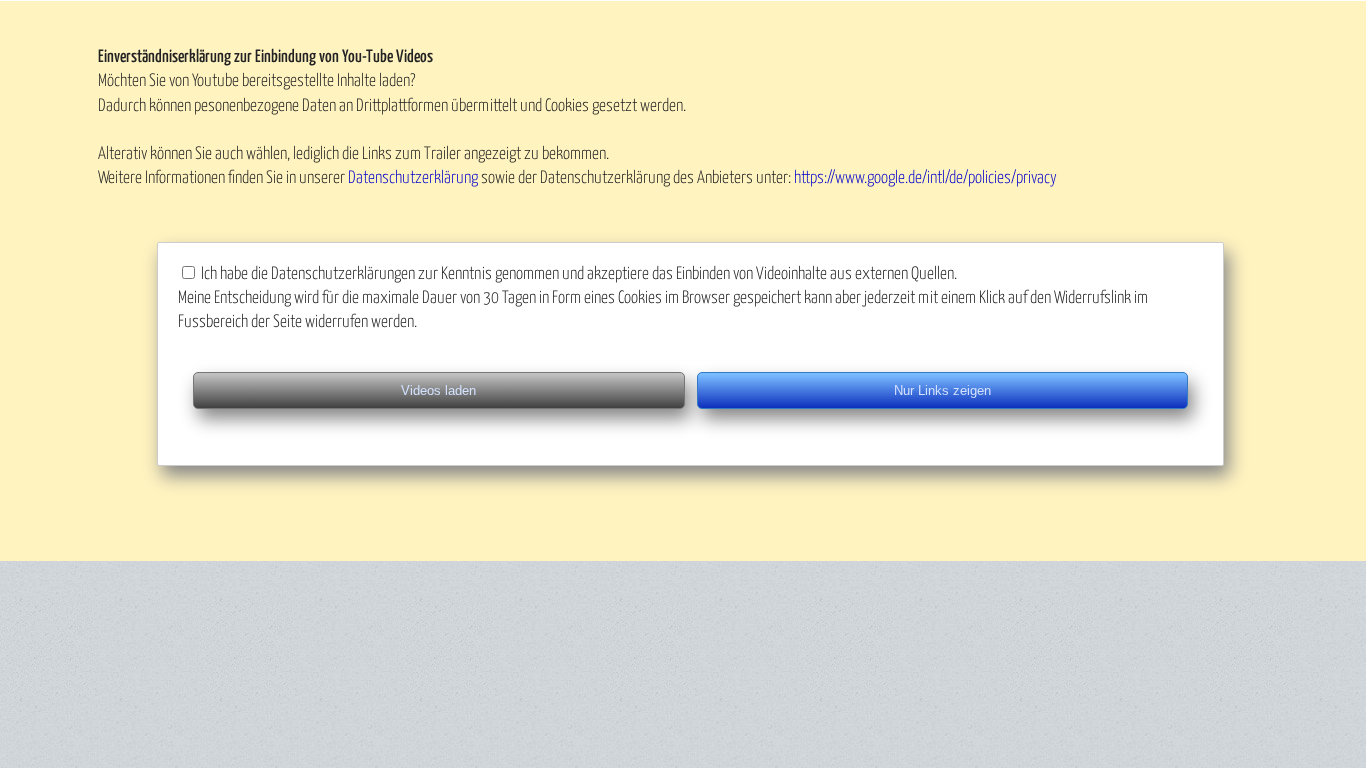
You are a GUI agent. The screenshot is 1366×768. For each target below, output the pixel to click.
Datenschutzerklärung (413, 178)
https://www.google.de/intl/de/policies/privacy (925, 178)
